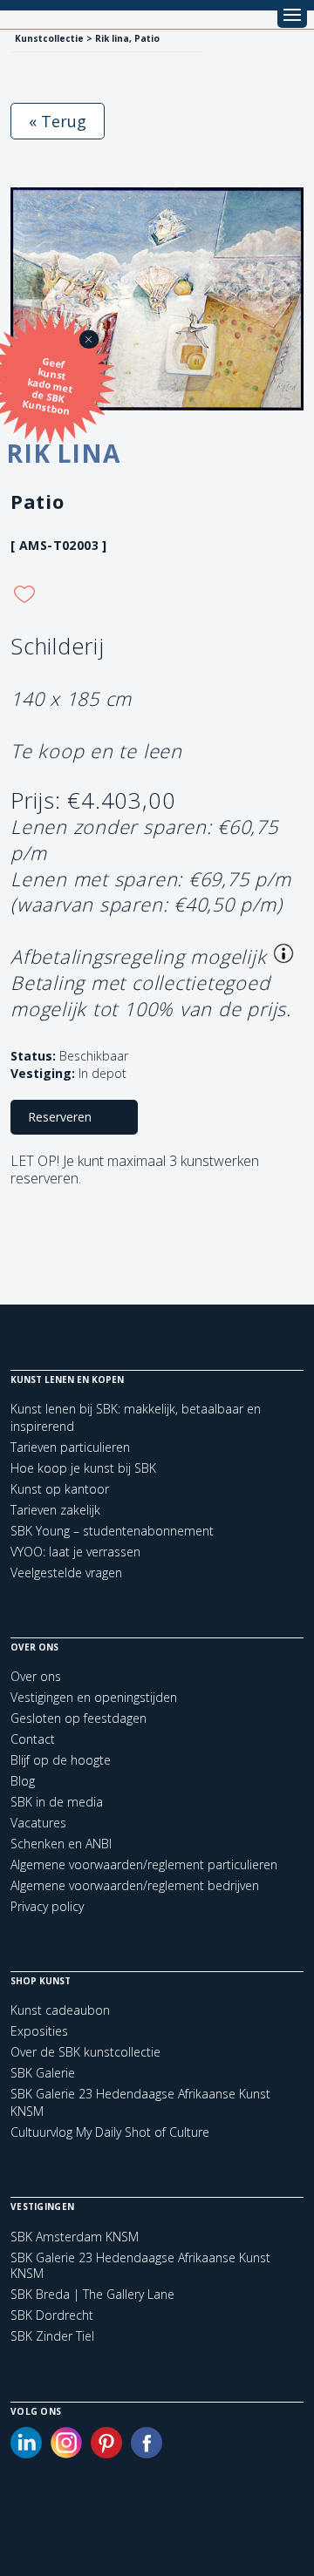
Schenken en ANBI (61, 1844)
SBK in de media (57, 1802)
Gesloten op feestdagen (78, 1718)
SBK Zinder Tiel (52, 2336)
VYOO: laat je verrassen (75, 1552)
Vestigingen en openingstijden (94, 1697)
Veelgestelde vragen (66, 1573)
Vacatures (38, 1823)
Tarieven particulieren (70, 1447)
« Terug (58, 121)
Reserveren (60, 1117)
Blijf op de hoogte (61, 1760)
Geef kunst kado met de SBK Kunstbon (48, 386)
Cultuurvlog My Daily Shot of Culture (110, 2132)
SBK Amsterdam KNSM (75, 2237)
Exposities (39, 2031)
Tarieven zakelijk (55, 1510)
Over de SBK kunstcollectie (85, 2052)
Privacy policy (47, 1906)
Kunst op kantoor (60, 1489)
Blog (23, 1781)
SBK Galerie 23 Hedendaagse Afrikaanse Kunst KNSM (140, 2266)
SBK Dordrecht (52, 2315)
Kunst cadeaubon (60, 2010)
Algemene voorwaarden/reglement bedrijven (135, 1885)
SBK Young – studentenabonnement (112, 1531)
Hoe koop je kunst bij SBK (83, 1468)
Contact (33, 1739)
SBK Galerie (43, 2073)
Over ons (36, 1676)
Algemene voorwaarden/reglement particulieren (144, 1864)
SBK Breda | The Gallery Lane (92, 2295)
